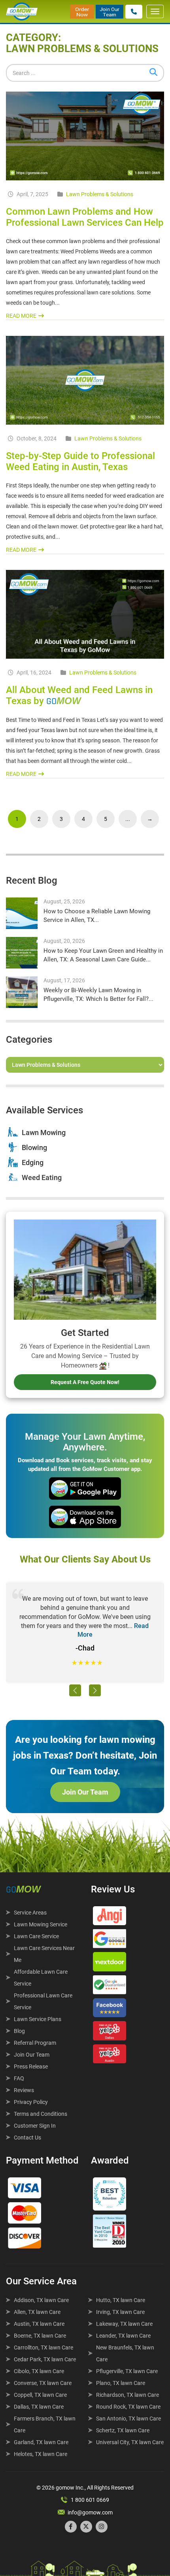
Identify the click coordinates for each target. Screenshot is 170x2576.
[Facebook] (71, 2527)
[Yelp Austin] (110, 2056)
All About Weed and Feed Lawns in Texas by (79, 696)
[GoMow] (22, 11)
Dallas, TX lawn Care (39, 2407)
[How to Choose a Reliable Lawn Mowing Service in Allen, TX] (22, 913)
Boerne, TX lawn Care (40, 2336)
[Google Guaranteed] (110, 1987)
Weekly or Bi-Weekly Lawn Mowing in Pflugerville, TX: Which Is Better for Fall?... (98, 994)
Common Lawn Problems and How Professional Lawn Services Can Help (85, 217)
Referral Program (35, 2043)
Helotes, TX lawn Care (41, 2454)
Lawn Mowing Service (41, 1924)
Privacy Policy (31, 2102)
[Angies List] (110, 1918)
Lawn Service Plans (38, 2019)
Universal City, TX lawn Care (130, 2442)
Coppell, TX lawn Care (40, 2395)
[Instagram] (102, 2527)
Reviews (24, 2090)
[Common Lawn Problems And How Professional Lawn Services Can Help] (85, 136)
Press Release (31, 2066)
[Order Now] (82, 11)
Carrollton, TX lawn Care (43, 2347)
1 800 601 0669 (90, 2500)
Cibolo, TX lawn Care (39, 2371)
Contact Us (27, 2138)
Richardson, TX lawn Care (127, 2395)
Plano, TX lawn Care (121, 2383)
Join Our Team (85, 1792)
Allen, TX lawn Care (37, 2312)
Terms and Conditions (41, 2114)
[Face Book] (110, 2010)
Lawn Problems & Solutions (100, 194)
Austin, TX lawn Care (39, 2324)
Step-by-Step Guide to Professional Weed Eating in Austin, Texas (80, 461)
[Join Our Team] (110, 11)
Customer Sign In (35, 2126)
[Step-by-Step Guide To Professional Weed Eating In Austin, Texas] (85, 380)
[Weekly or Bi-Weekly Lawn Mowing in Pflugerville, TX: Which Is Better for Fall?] (22, 992)
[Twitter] (86, 2527)
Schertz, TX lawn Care (123, 2430)
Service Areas (30, 1913)
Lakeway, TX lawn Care (124, 2324)
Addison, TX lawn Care (41, 2300)
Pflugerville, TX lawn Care (127, 2371)
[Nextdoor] (110, 1963)
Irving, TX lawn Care (120, 2312)
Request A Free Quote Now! (85, 1382)
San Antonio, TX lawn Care (128, 2419)
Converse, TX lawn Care (43, 2383)
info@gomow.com (90, 2512)
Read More (21, 316)
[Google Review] (110, 1941)
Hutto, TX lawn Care (121, 2300)
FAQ (19, 2078)
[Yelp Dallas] (110, 2033)
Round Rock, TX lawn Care (128, 2407)
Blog (19, 2031)
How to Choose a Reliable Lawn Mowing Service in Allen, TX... (97, 915)
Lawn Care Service (36, 1936)
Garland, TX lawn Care (41, 2442)
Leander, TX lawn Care (123, 2336)
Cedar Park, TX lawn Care (45, 2359)
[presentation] (75, 1690)
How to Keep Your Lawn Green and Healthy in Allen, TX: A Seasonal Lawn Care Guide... (103, 955)
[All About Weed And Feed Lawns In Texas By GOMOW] (85, 614)
